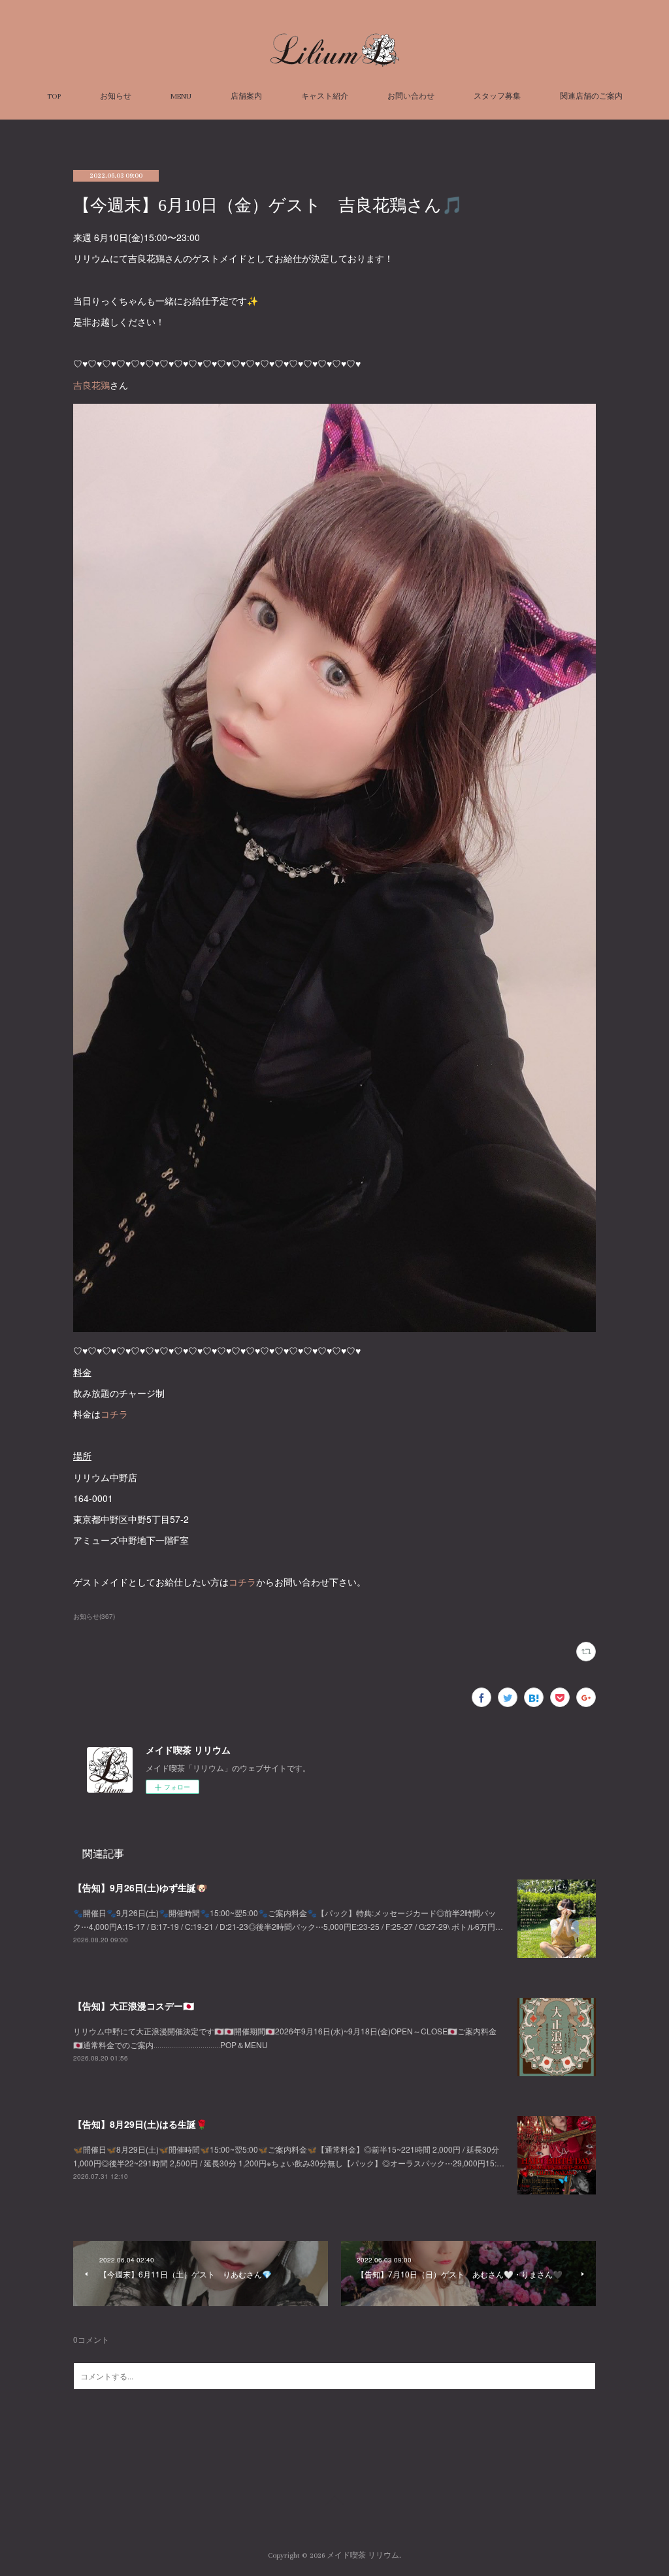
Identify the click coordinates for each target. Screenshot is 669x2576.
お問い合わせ (411, 96)
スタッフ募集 (497, 96)
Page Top (334, 2503)
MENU (181, 96)
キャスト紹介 (325, 96)
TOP (54, 96)
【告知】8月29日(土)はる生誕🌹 (140, 2124)
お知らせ (116, 96)
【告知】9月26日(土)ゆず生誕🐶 (140, 1887)
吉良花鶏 (91, 385)
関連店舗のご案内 (591, 96)
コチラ (114, 1414)
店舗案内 (246, 96)
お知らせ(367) (94, 1616)
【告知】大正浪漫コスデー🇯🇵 (134, 2006)
